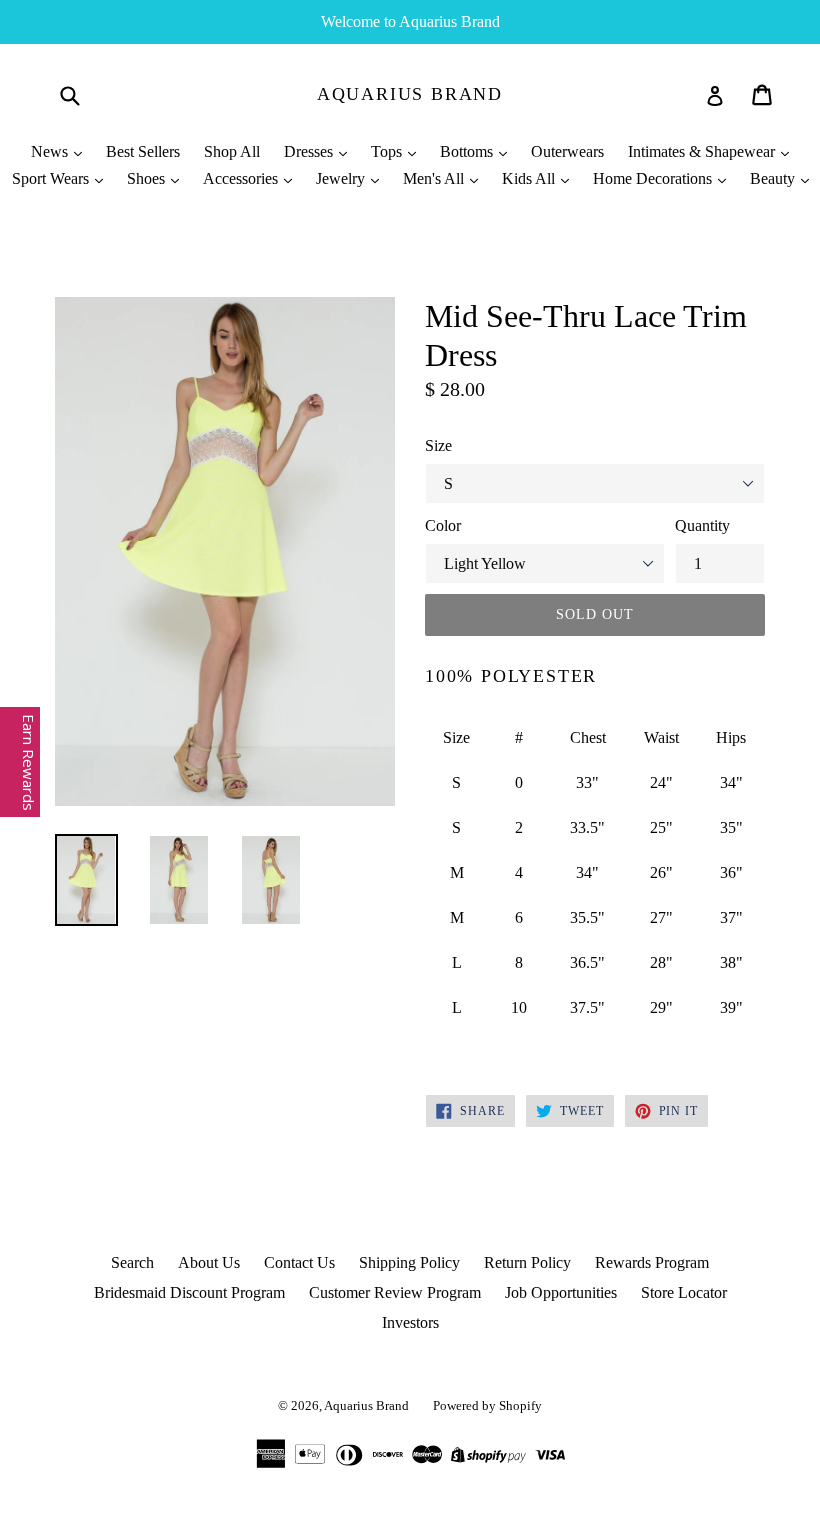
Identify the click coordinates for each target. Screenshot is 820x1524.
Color (443, 525)
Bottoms (468, 151)
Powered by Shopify (487, 1405)
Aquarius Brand (410, 94)
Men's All (435, 178)
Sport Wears (52, 178)
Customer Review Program (395, 1292)
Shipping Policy (409, 1262)
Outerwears (567, 151)
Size (438, 445)
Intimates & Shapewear (703, 151)
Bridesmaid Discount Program (189, 1292)
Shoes (148, 178)
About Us (209, 1262)
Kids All (530, 178)
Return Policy (527, 1262)
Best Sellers (143, 151)
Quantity (702, 525)
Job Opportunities (561, 1292)
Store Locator (684, 1292)
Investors (410, 1322)
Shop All (232, 151)
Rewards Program (652, 1262)
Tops (388, 151)
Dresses (310, 151)
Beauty (774, 178)
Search (132, 1262)
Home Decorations (654, 178)
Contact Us (299, 1262)
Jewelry (342, 178)
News (51, 151)
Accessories (242, 178)
